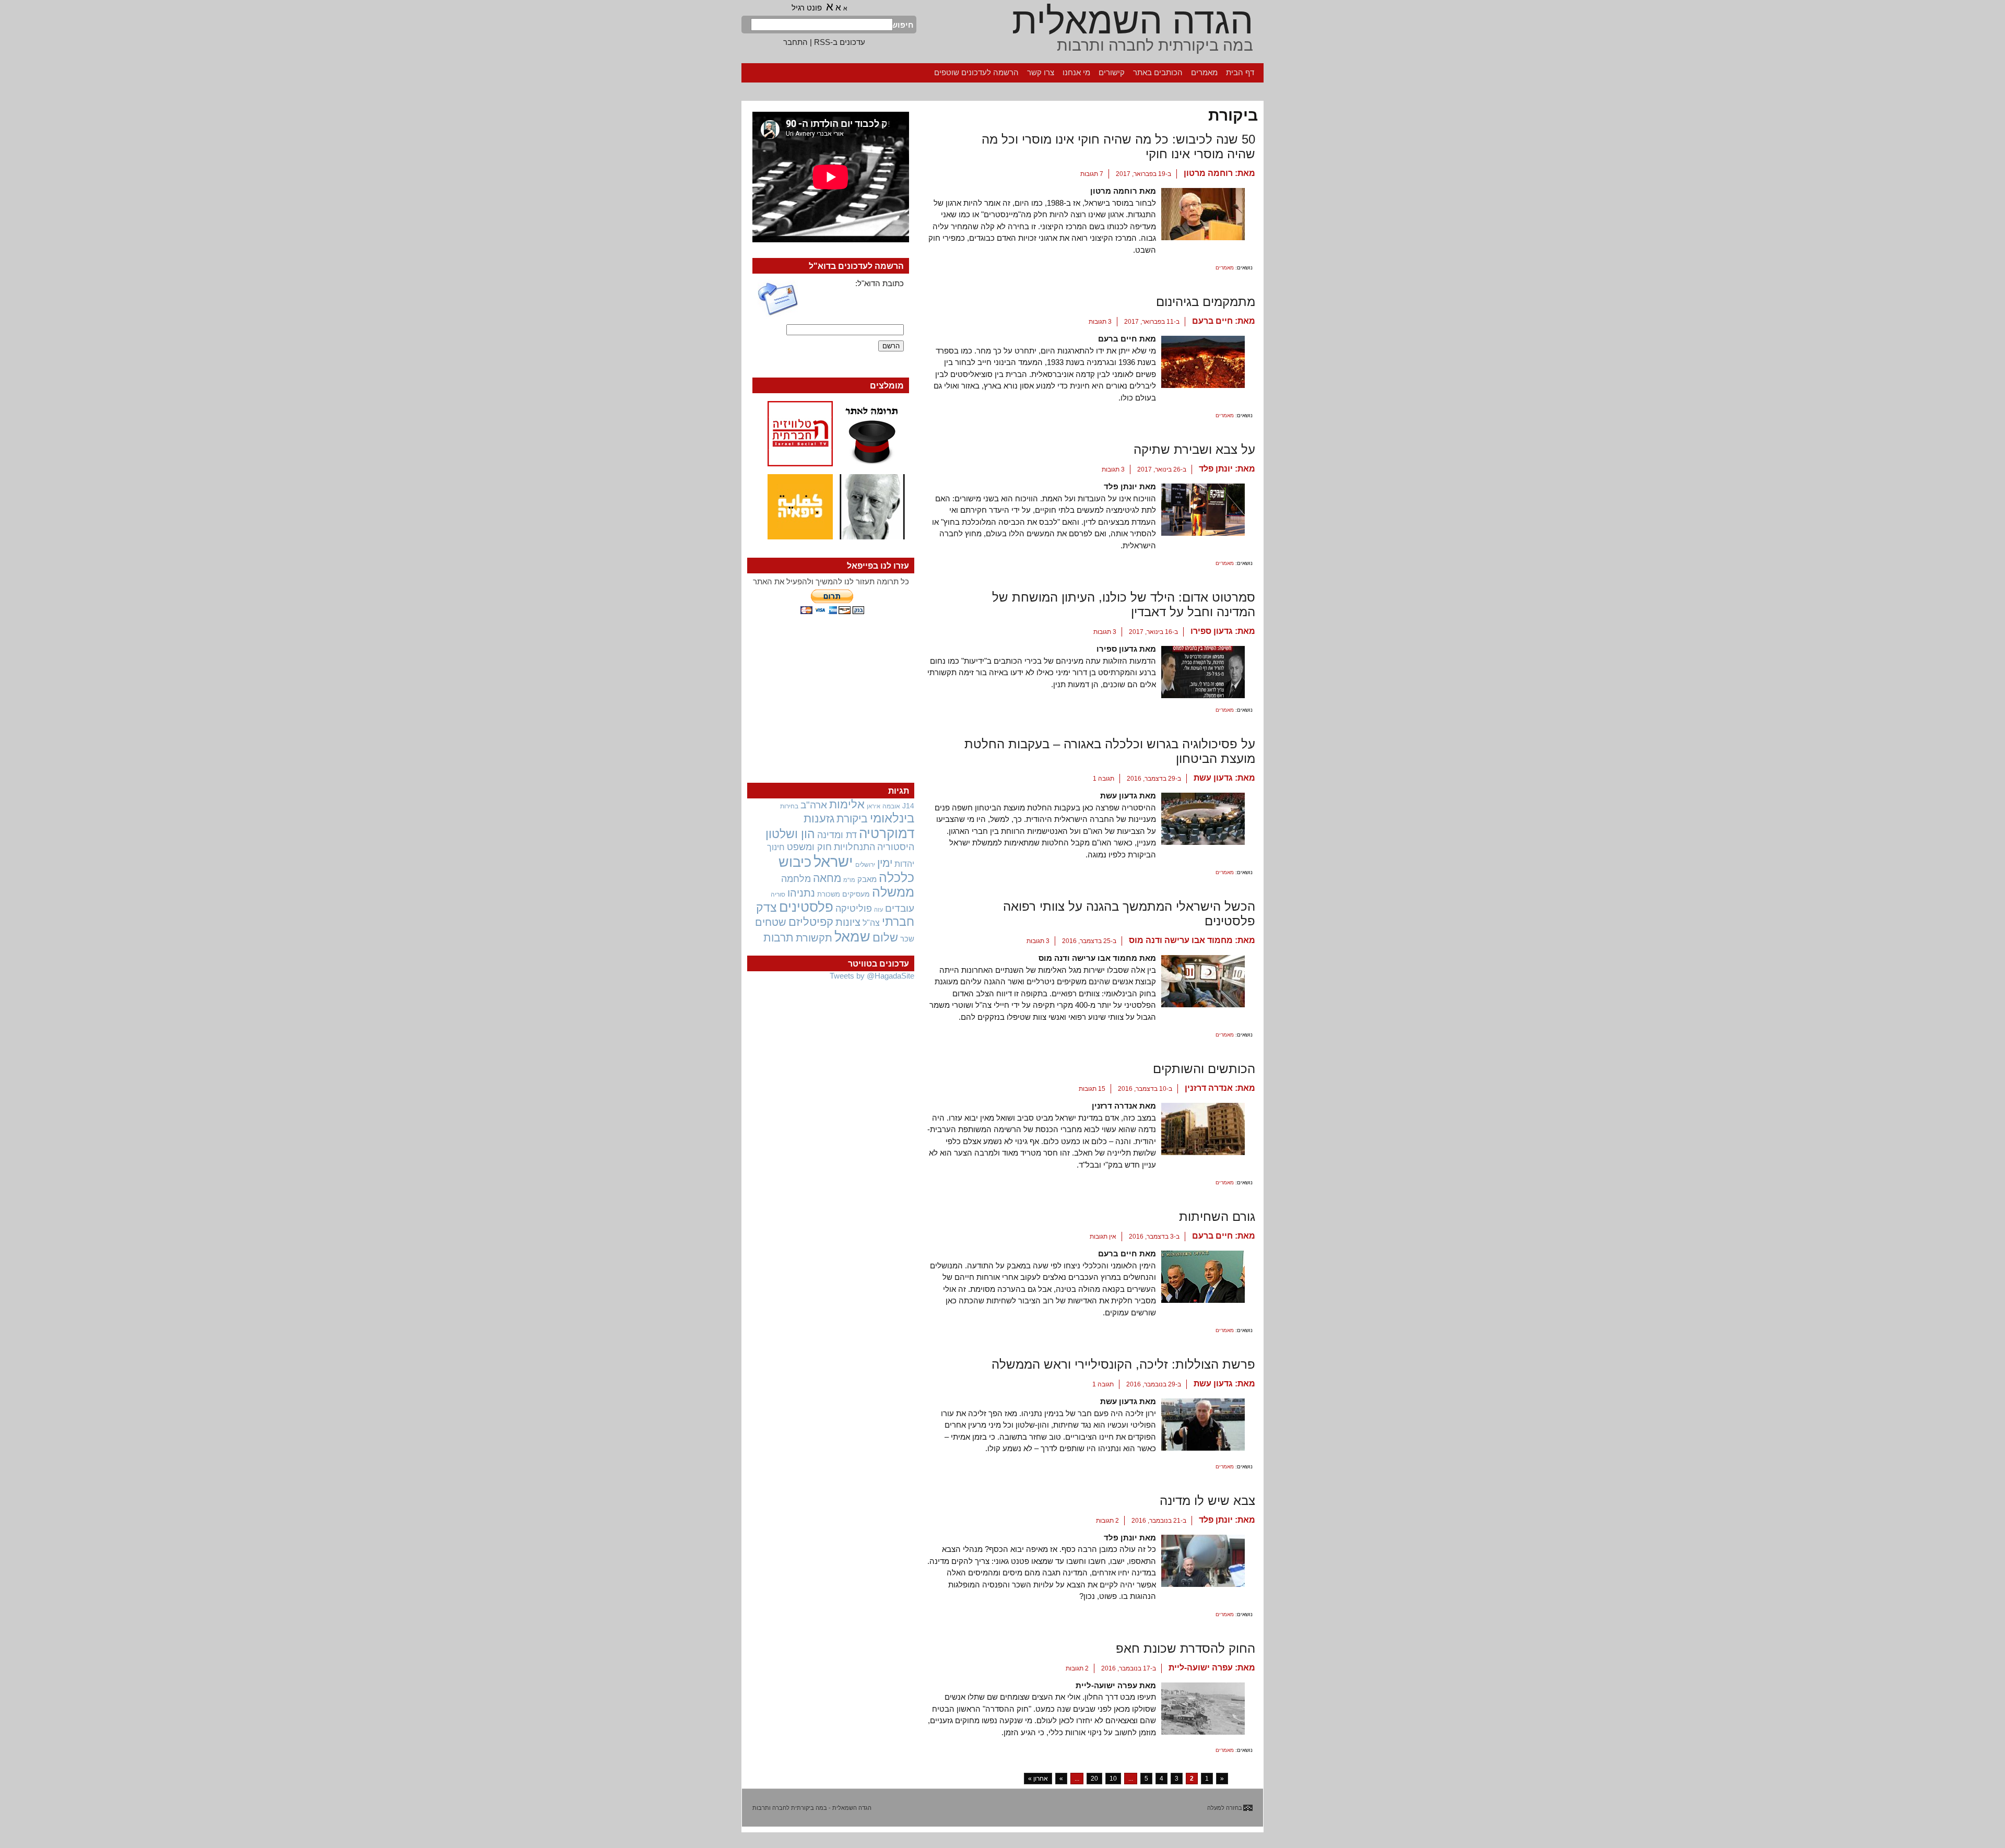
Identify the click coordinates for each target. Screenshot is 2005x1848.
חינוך (776, 847)
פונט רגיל (807, 8)
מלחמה (796, 879)
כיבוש (795, 862)
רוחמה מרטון (1208, 173)
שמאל (852, 937)
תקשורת (814, 938)
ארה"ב (814, 805)
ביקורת (852, 819)
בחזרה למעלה (1225, 1808)
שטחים (771, 922)
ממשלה (893, 892)
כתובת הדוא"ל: (880, 283)
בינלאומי (892, 818)
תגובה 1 (1104, 779)
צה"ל (871, 923)
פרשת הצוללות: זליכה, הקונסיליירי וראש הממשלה (1123, 1364)
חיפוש (903, 25)
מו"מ (849, 880)
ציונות (848, 922)
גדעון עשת (1213, 778)
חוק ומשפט (809, 847)
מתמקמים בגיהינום (1206, 302)
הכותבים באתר (1158, 72)
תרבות (779, 938)
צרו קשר (1041, 72)
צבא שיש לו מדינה (1207, 1500)
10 (1113, 1779)
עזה (878, 910)
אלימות (847, 805)
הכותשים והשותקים (1204, 1069)
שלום (885, 938)
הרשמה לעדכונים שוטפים (976, 72)
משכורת (829, 894)
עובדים (900, 908)
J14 (908, 806)
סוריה (778, 894)
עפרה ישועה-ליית (1201, 1668)
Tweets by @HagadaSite (872, 976)
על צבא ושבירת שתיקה (1194, 449)
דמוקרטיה (887, 833)
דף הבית (1240, 72)
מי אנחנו (1076, 72)
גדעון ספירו (1212, 631)
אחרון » (1038, 1779)
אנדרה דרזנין (1209, 1088)
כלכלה (897, 878)
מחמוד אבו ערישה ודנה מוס (1181, 940)
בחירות (789, 806)
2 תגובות (1107, 1521)
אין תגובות (1103, 1237)
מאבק (867, 879)
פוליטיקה (854, 909)
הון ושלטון (790, 834)
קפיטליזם (811, 922)
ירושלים (865, 865)
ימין (885, 863)
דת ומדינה (837, 835)
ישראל (833, 861)
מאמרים (1204, 72)
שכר (907, 939)
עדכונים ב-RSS (840, 42)
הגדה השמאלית (1133, 21)
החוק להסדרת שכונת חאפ (1186, 1648)
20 (1094, 1779)
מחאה (827, 878)
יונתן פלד (1216, 469)
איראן (874, 806)
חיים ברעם (1212, 321)
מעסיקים (856, 894)
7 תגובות (1092, 174)
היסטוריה (896, 847)
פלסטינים (806, 907)
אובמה (891, 806)
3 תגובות (1100, 322)
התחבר (795, 42)
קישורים (1112, 72)
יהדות (904, 864)
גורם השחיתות (1217, 1216)
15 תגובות (1092, 1089)
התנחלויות (854, 847)
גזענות (819, 819)
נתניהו (801, 893)
